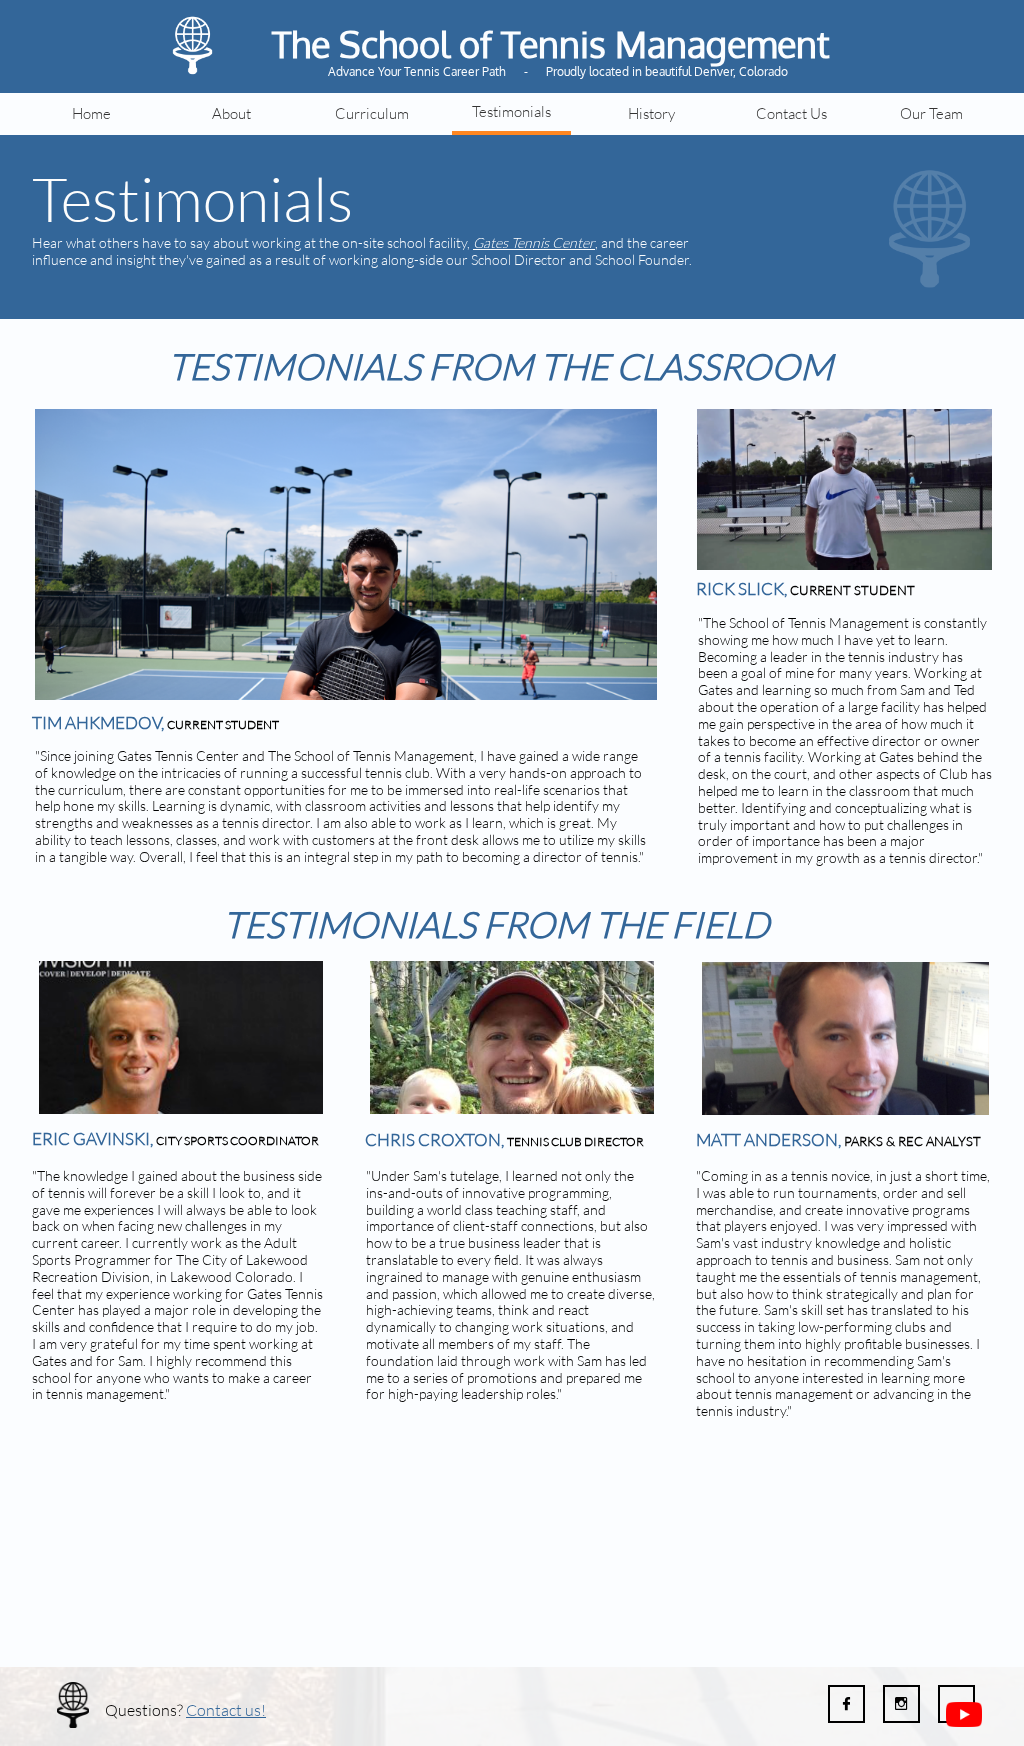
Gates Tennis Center (534, 242)
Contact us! (226, 1710)
